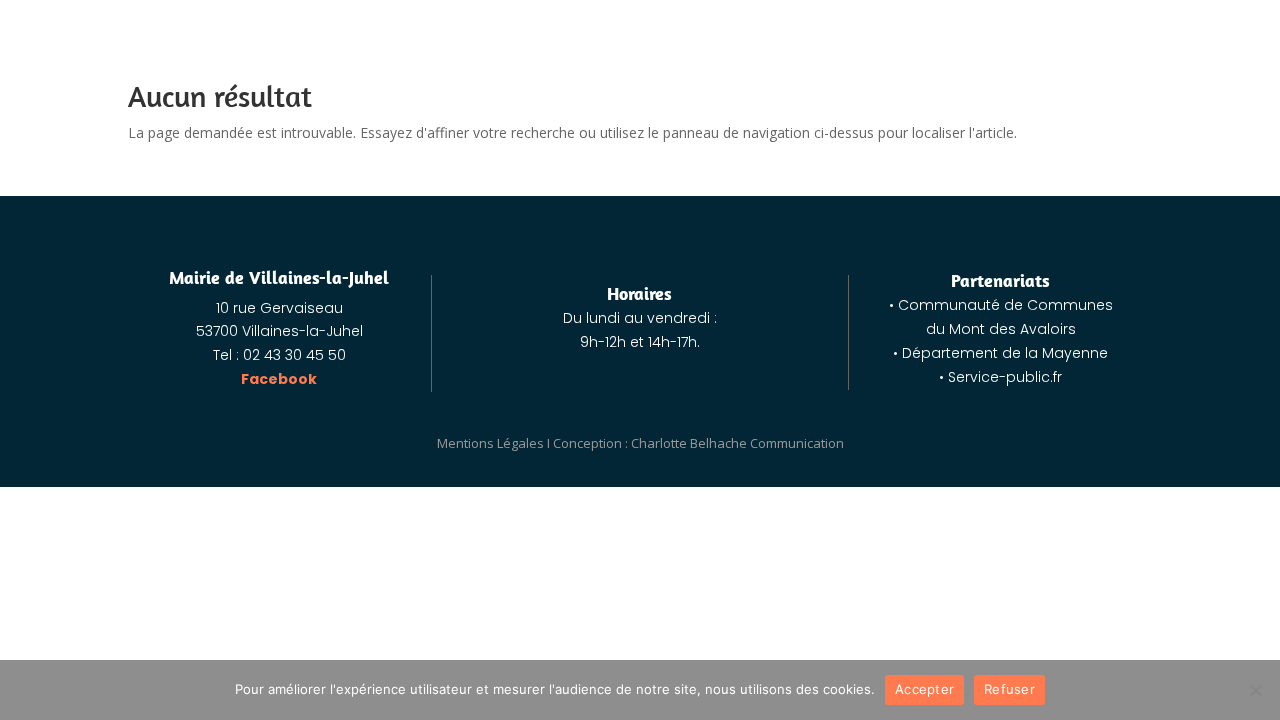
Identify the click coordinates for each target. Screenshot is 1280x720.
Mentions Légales (490, 443)
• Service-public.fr (1000, 377)
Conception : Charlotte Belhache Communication (698, 443)
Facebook (279, 379)
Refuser (1009, 689)
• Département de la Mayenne (1000, 353)
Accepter (924, 689)
